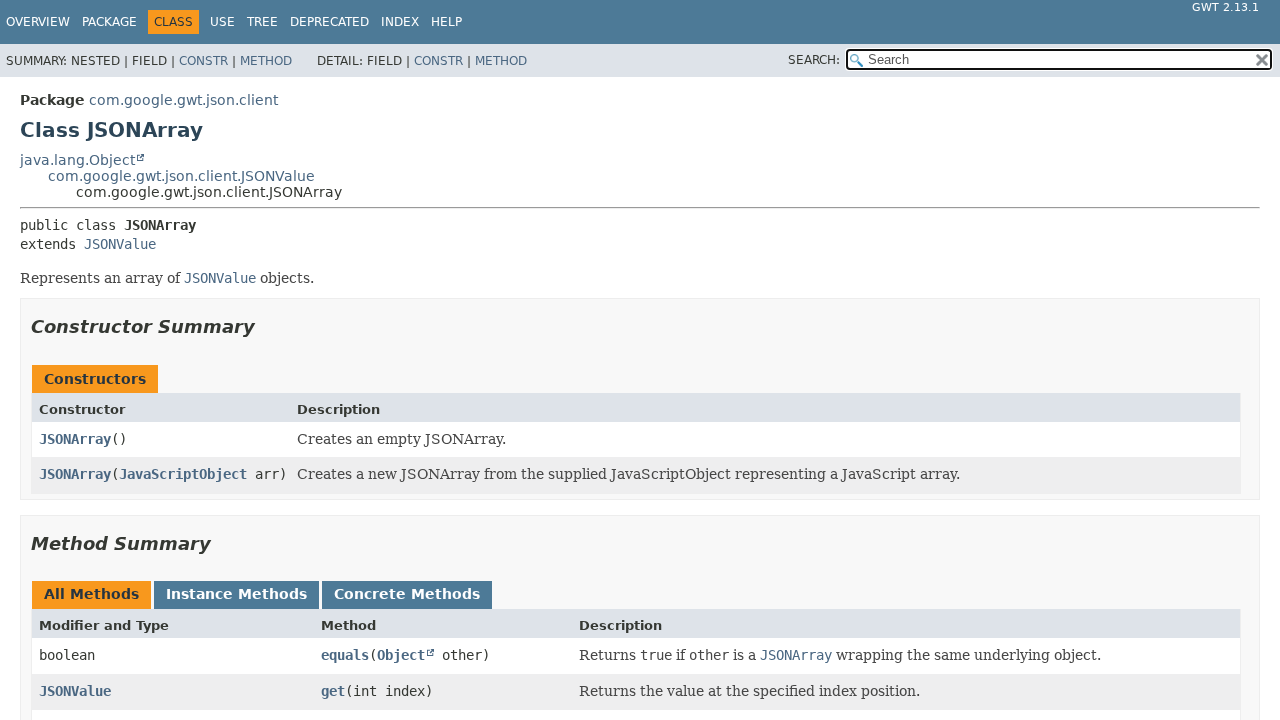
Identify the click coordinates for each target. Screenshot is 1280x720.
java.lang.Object (77, 160)
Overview (38, 22)
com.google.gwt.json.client (183, 100)
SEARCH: (814, 60)
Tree (262, 22)
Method (266, 61)
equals (345, 655)
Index (400, 22)
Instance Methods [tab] (236, 594)
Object (401, 655)
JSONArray (75, 439)
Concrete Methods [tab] (407, 594)
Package (109, 22)
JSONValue (120, 244)
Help (446, 22)
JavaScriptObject (183, 474)
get (333, 691)
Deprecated (329, 22)
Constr (203, 61)
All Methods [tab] (91, 594)
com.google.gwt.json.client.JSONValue (181, 176)
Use (222, 22)
